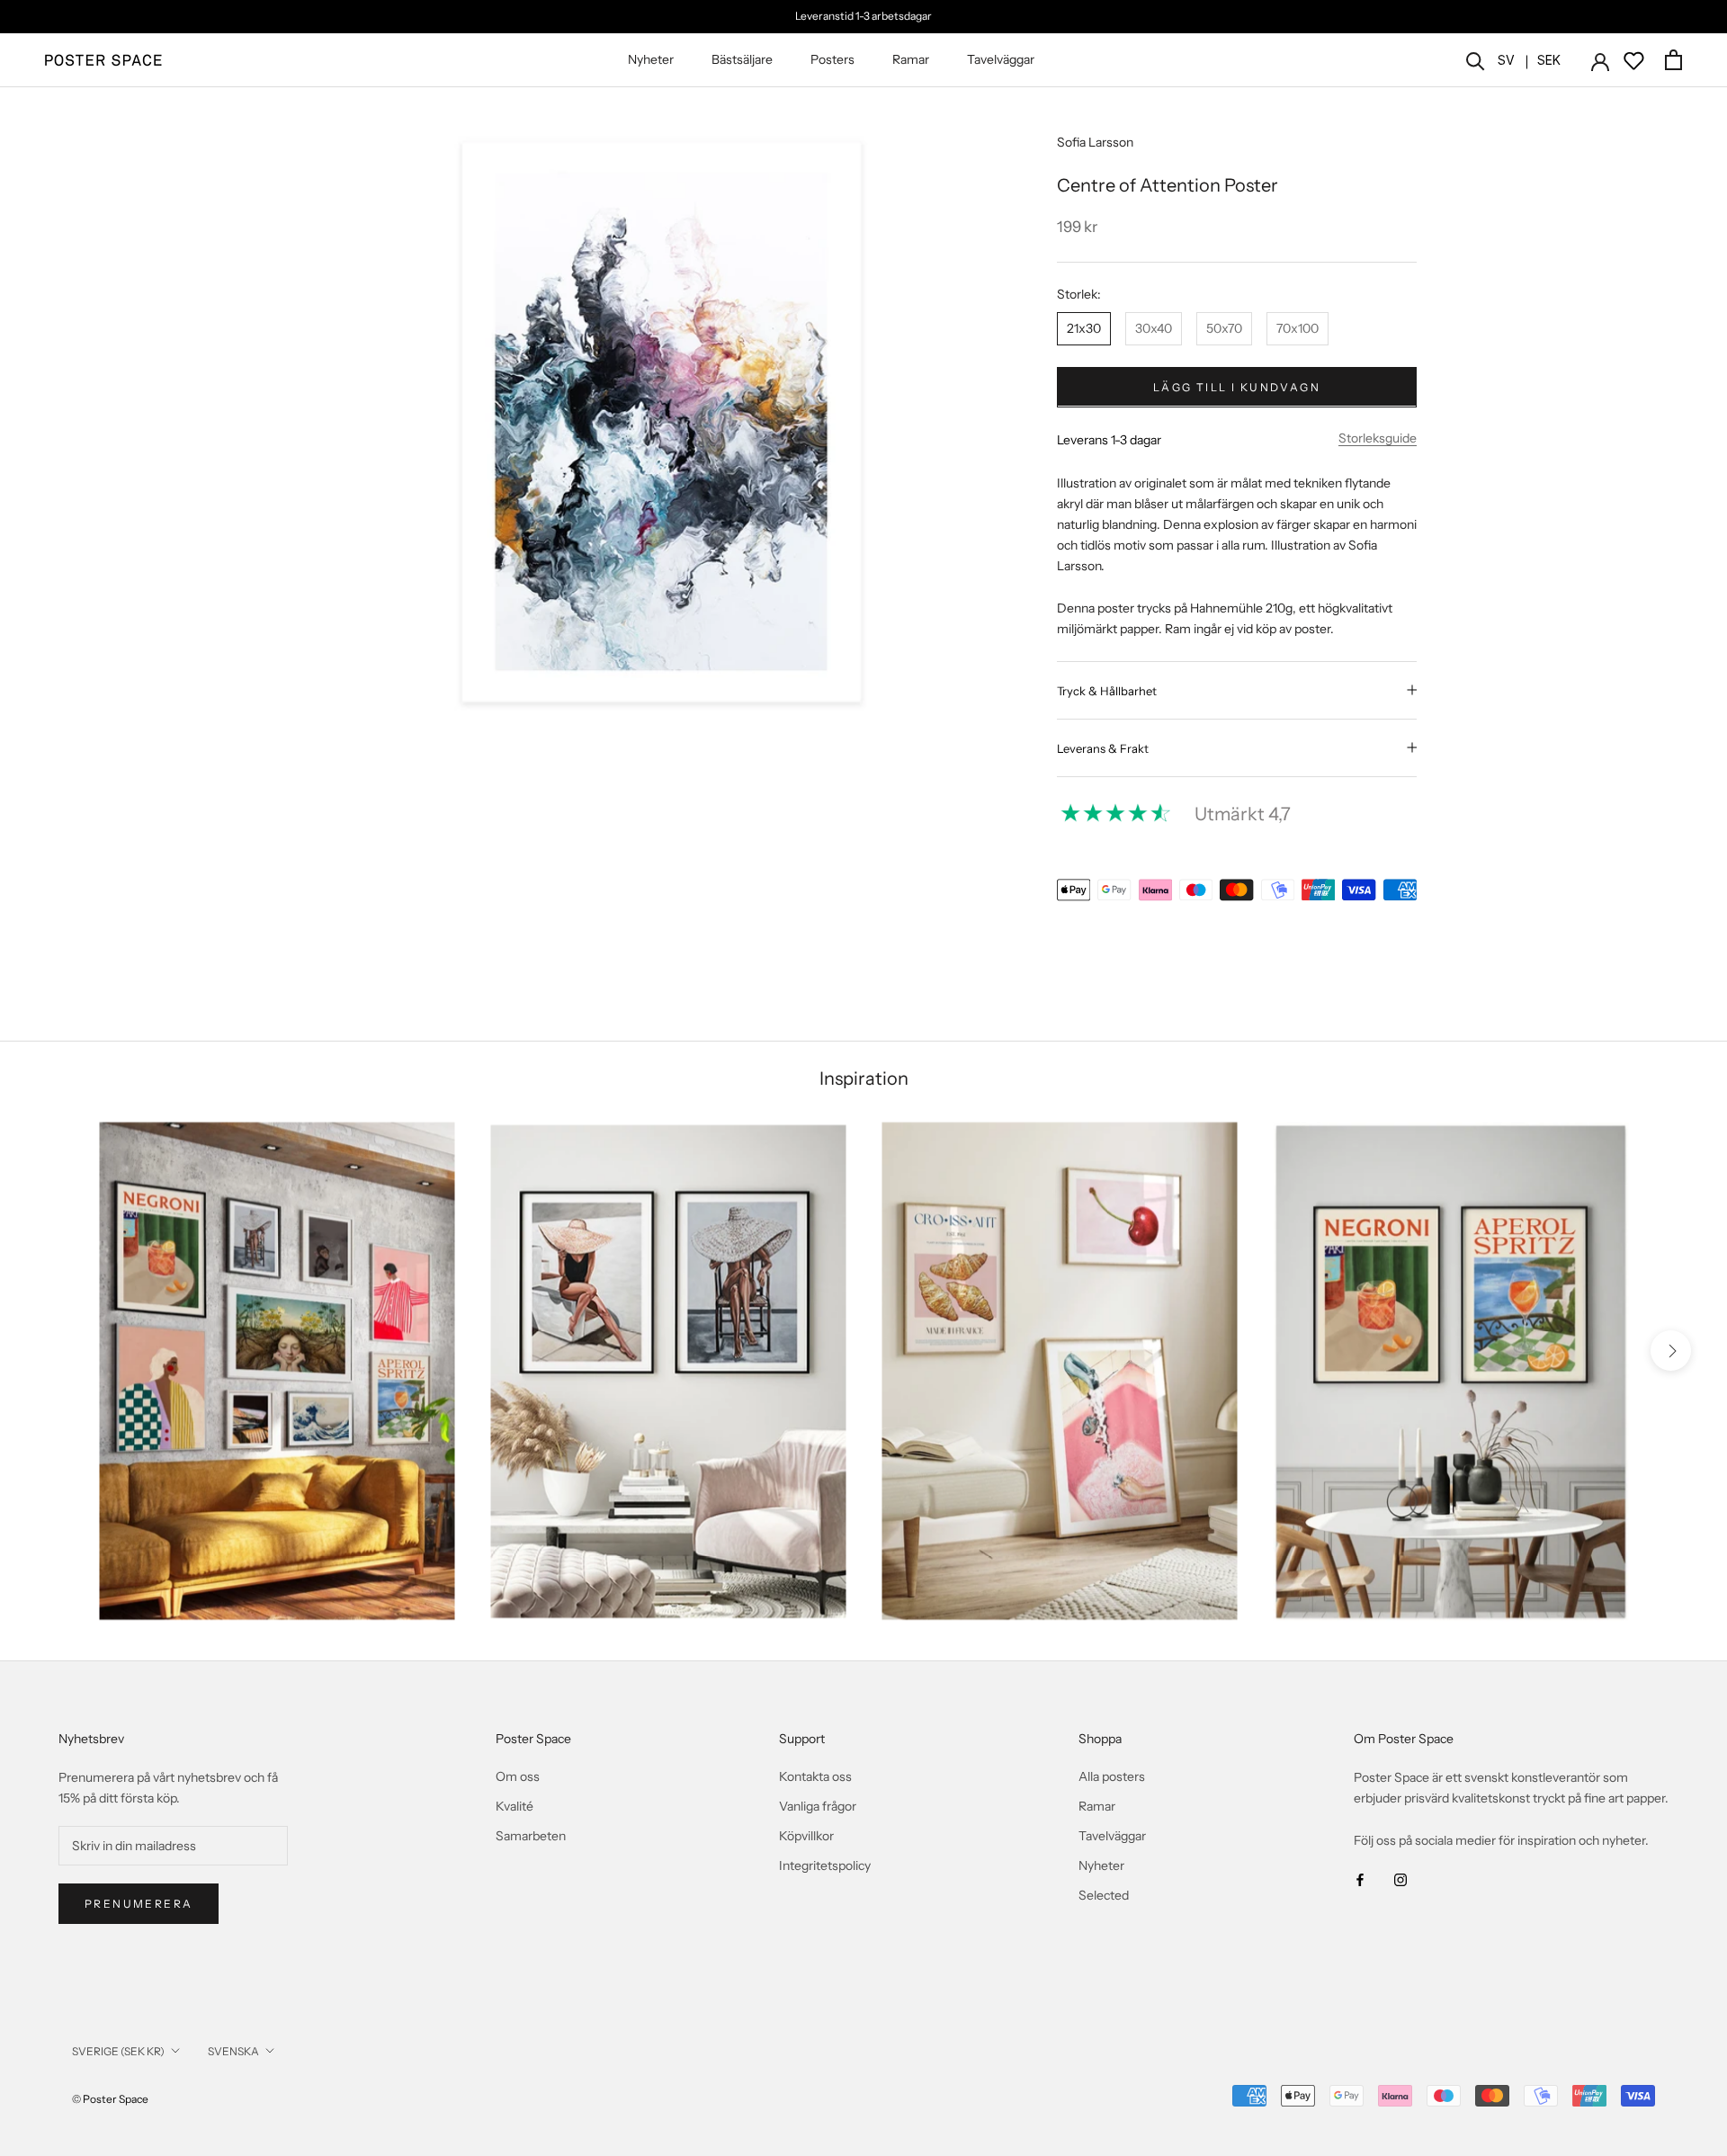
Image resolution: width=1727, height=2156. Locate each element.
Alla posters (1112, 1776)
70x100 (1297, 327)
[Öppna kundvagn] (1673, 60)
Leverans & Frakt (1103, 747)
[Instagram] (1400, 1879)
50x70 (1224, 327)
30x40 (1154, 327)
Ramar (911, 59)
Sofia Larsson (1095, 142)
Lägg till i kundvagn (1237, 386)
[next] (1671, 1351)
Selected (1104, 1895)
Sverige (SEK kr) (118, 2051)
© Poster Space (110, 2099)
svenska (233, 2051)
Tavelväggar (1001, 59)
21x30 (1084, 327)
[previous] (56, 1351)
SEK (1549, 60)
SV (1506, 60)
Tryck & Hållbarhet (1107, 690)
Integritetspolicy (825, 1865)
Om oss (518, 1776)
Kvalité (515, 1806)
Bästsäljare (742, 59)
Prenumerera (139, 1904)
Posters (832, 59)
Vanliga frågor (818, 1806)
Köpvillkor (806, 1836)
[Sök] (1476, 60)
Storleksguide (1378, 437)
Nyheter (651, 59)
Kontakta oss (815, 1776)
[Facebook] (1360, 1879)
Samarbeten (531, 1836)
